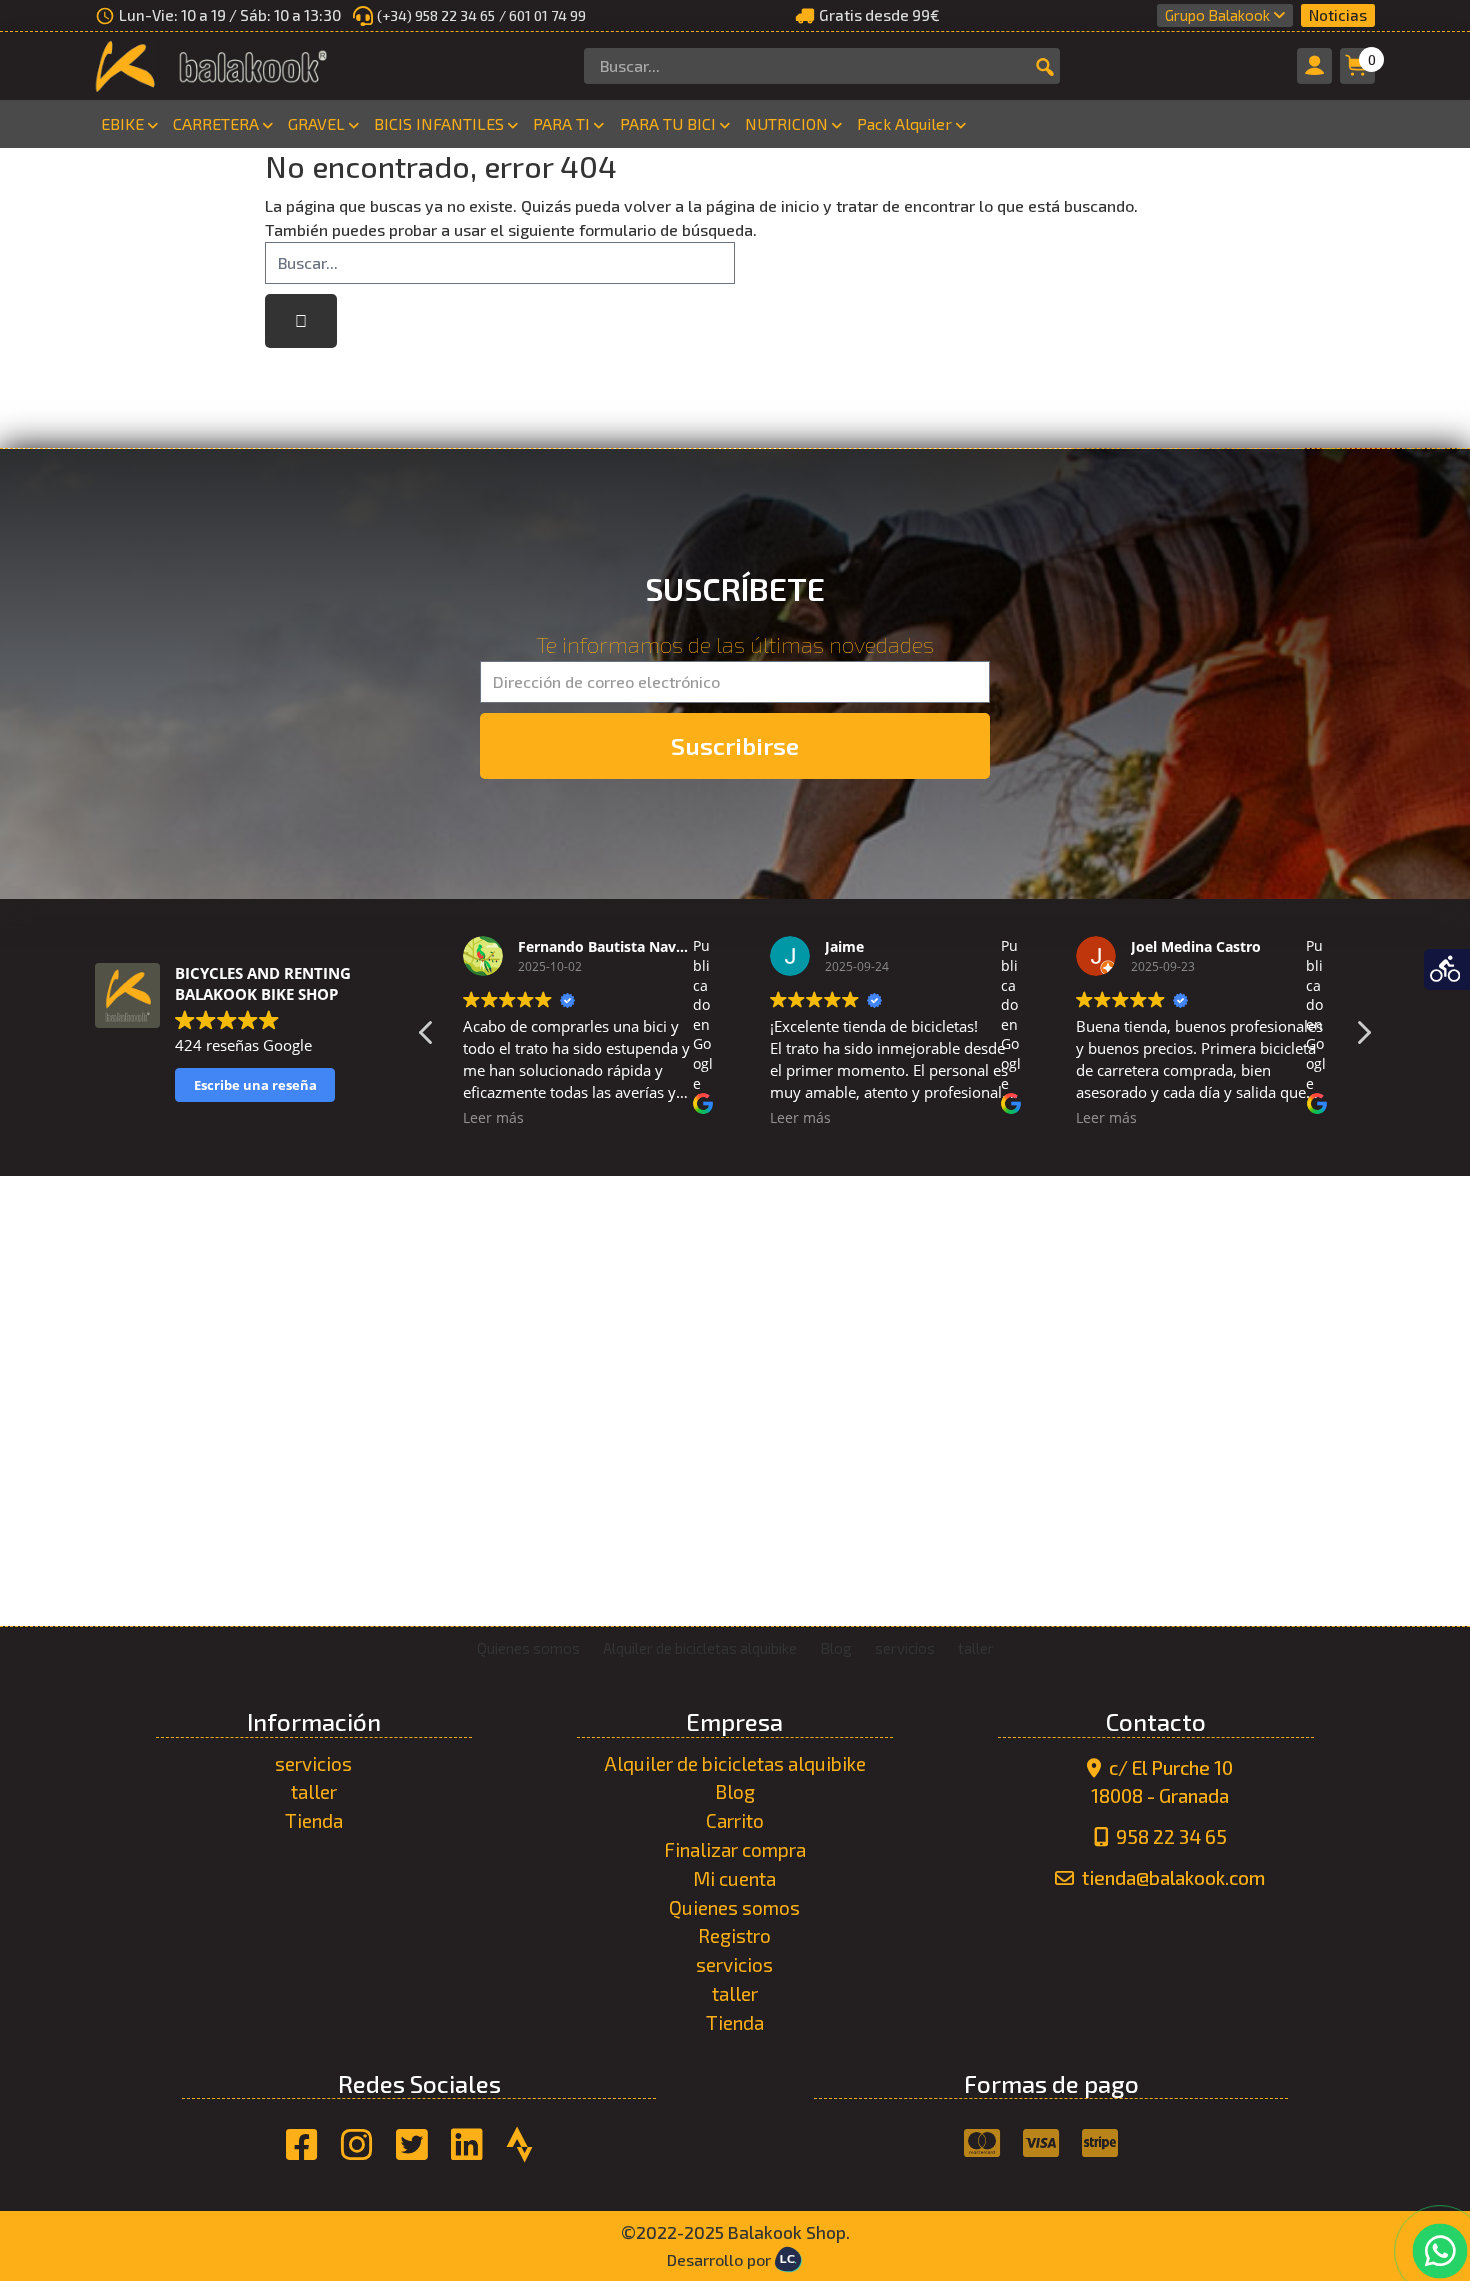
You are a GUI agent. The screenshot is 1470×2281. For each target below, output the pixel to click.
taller (314, 1791)
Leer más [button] (493, 1118)
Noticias (1338, 15)
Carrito (735, 1820)
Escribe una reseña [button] (255, 1085)
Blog (735, 1791)
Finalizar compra (735, 1849)
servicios (313, 1763)
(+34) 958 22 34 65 (436, 15)
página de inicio (762, 205)
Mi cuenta (734, 1878)
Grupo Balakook (1217, 15)
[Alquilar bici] (1447, 970)
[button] (1363, 1038)
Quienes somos (734, 1907)
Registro (734, 1935)
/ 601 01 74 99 (542, 15)
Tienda (314, 1820)
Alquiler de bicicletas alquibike (735, 1763)
